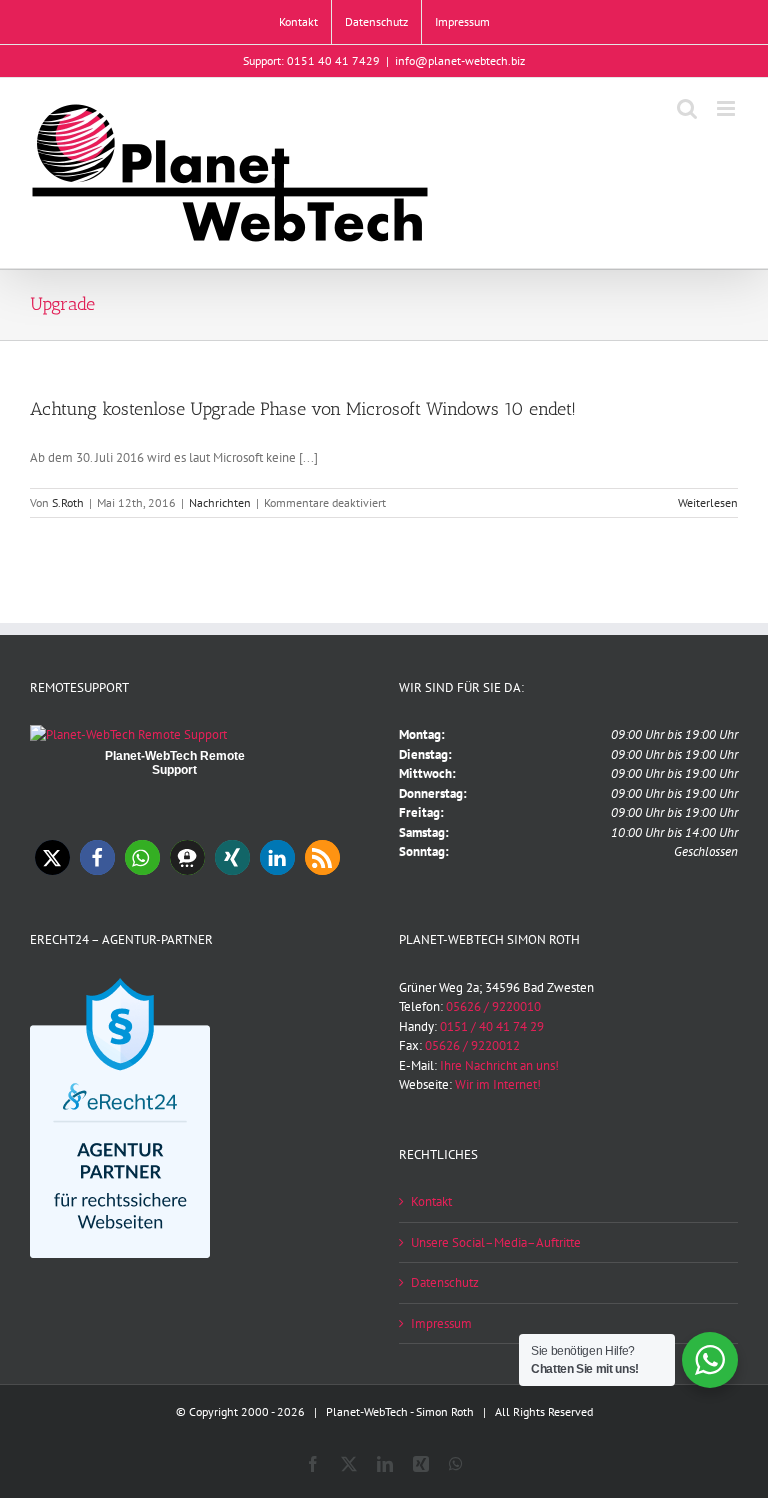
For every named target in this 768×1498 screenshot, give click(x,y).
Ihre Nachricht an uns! (499, 1065)
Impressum (441, 1323)
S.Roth (68, 502)
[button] (52, 857)
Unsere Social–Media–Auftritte (496, 1242)
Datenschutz (445, 1282)
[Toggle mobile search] (687, 108)
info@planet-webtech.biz (460, 60)
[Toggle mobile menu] (727, 108)
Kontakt (431, 1201)
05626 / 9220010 (493, 1006)
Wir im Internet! (498, 1084)
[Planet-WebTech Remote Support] (128, 734)
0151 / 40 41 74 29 (492, 1026)
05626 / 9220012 (472, 1045)
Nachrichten (220, 502)
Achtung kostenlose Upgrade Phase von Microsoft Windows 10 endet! (303, 409)
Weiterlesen (708, 502)
